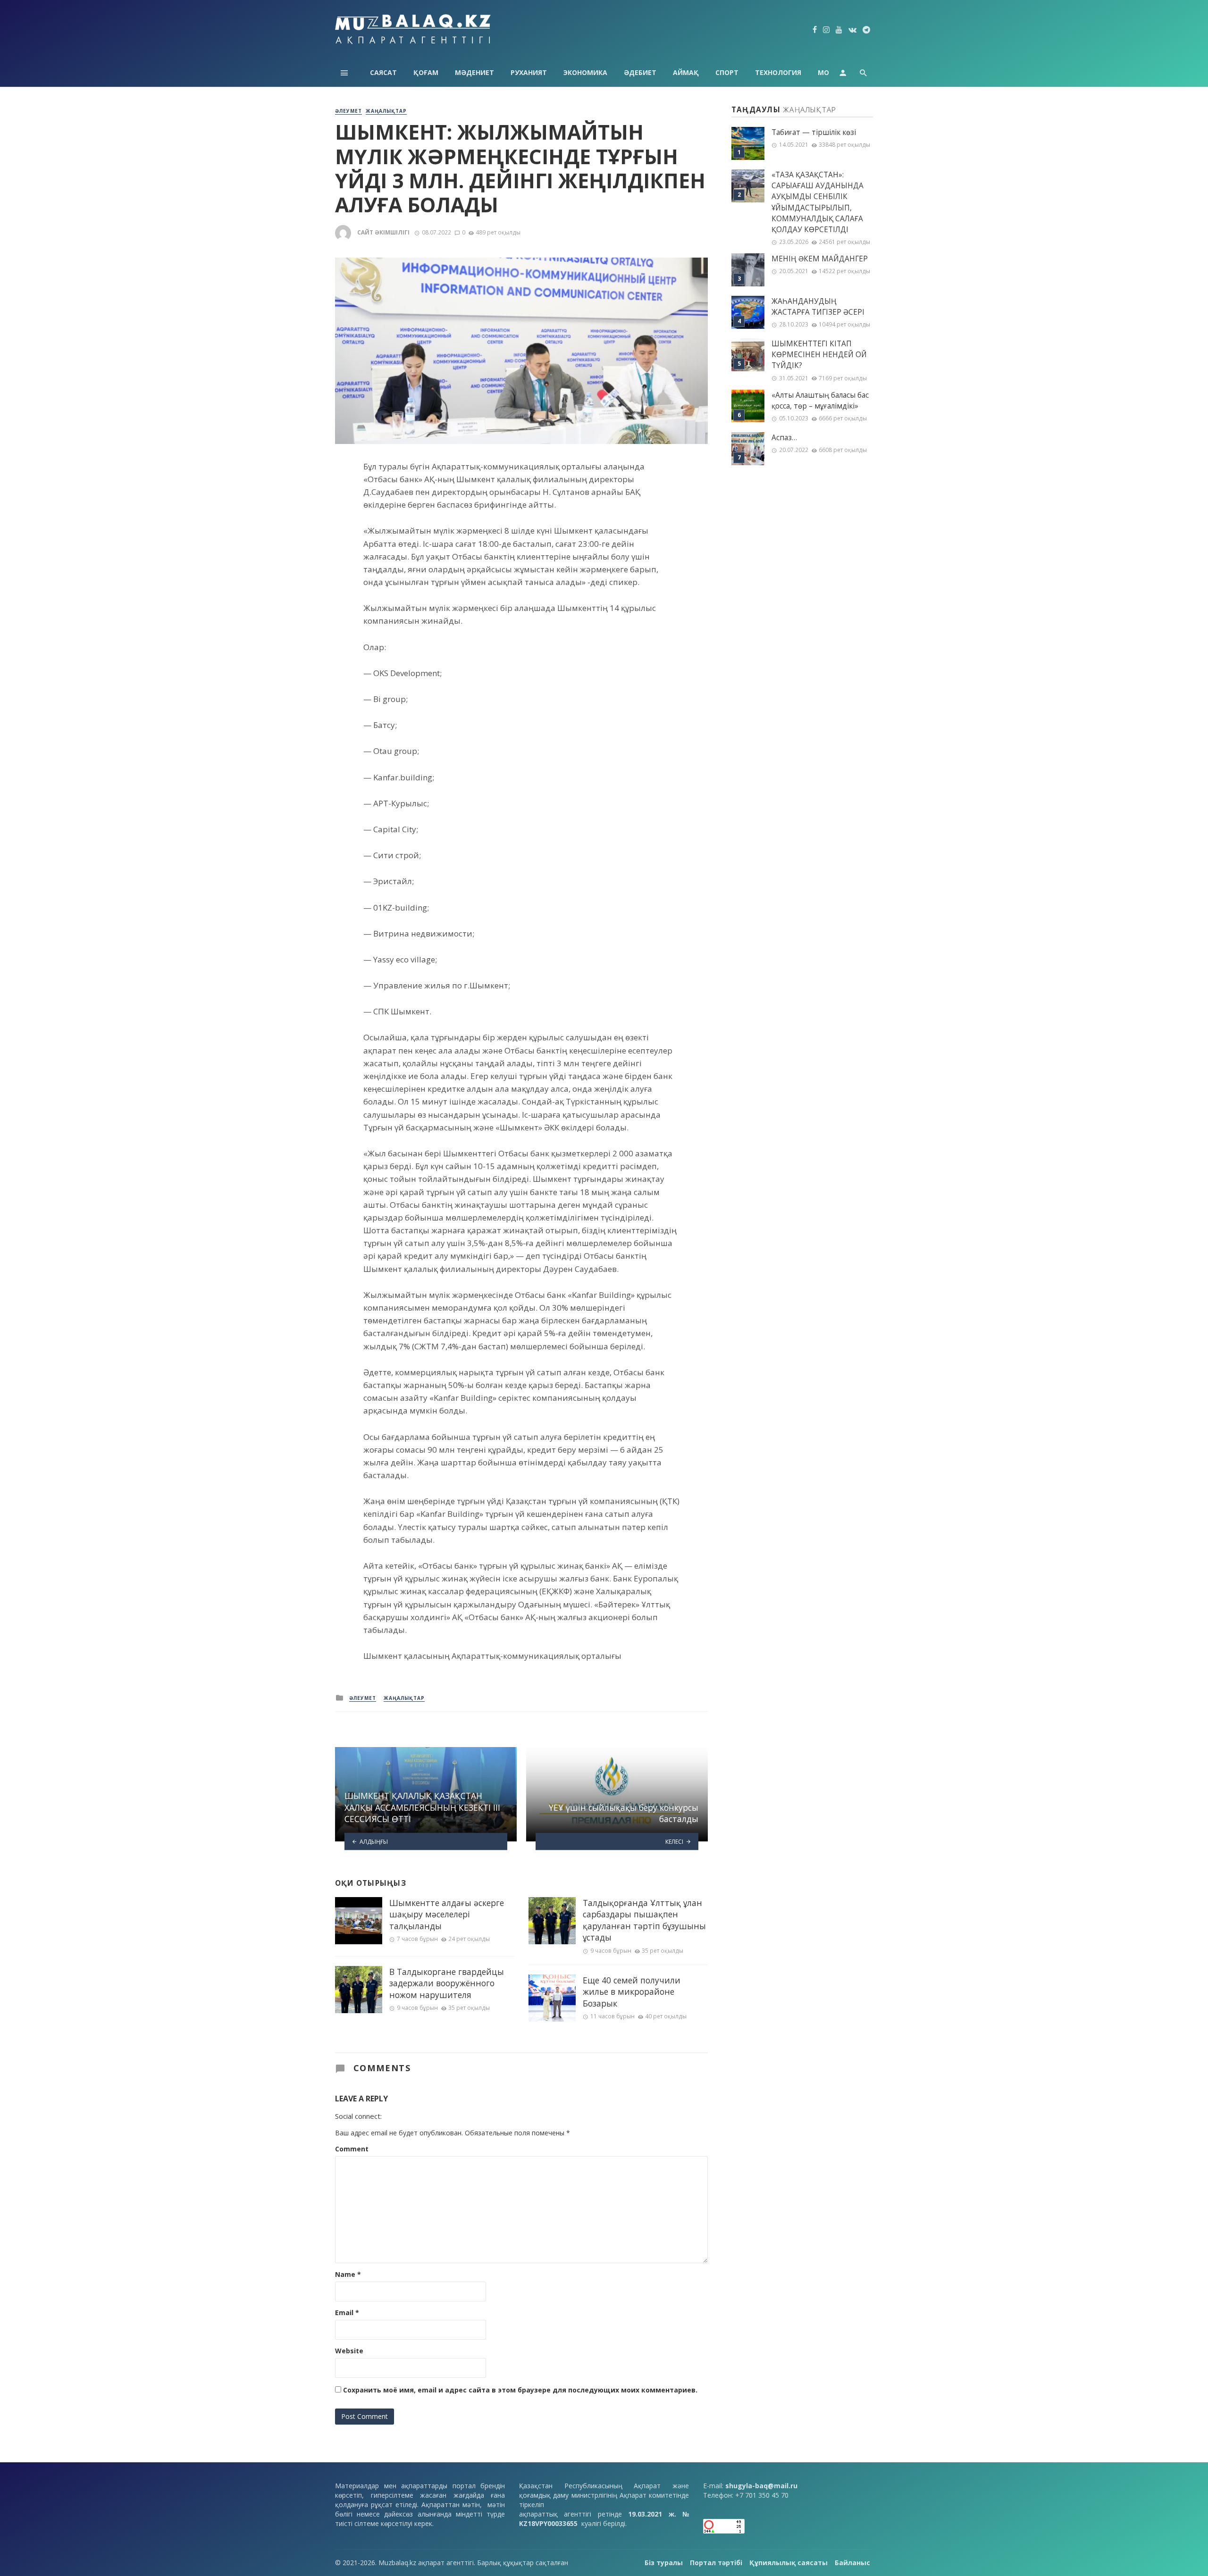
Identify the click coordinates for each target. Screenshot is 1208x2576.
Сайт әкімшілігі (383, 232)
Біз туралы (664, 2563)
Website (349, 2351)
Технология (778, 72)
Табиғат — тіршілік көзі (814, 132)
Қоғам (426, 72)
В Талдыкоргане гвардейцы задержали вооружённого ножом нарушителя (447, 1983)
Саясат (383, 72)
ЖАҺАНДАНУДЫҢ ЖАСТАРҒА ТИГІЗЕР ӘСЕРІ (818, 307)
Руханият (529, 72)
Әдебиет (640, 72)
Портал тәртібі (716, 2563)
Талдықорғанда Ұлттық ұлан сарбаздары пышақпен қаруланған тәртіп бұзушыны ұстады (644, 1920)
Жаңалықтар (386, 111)
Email (347, 2313)
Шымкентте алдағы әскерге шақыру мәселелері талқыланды (447, 1914)
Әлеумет (348, 111)
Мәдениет (474, 72)
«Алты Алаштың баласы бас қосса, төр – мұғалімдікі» (820, 401)
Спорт (727, 72)
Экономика (585, 72)
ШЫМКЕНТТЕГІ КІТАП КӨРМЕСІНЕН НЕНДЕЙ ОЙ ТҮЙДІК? (819, 355)
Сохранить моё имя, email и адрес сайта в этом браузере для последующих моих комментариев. (520, 2390)
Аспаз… (784, 438)
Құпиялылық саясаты (789, 2563)
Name (348, 2274)
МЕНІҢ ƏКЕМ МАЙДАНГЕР (820, 259)
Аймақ (686, 72)
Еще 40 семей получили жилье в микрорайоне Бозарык (632, 1992)
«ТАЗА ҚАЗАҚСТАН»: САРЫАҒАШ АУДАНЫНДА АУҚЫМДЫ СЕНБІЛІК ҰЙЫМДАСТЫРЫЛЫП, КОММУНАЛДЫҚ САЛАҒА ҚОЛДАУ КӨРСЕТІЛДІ (818, 202)
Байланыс (852, 2563)
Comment (352, 2149)
